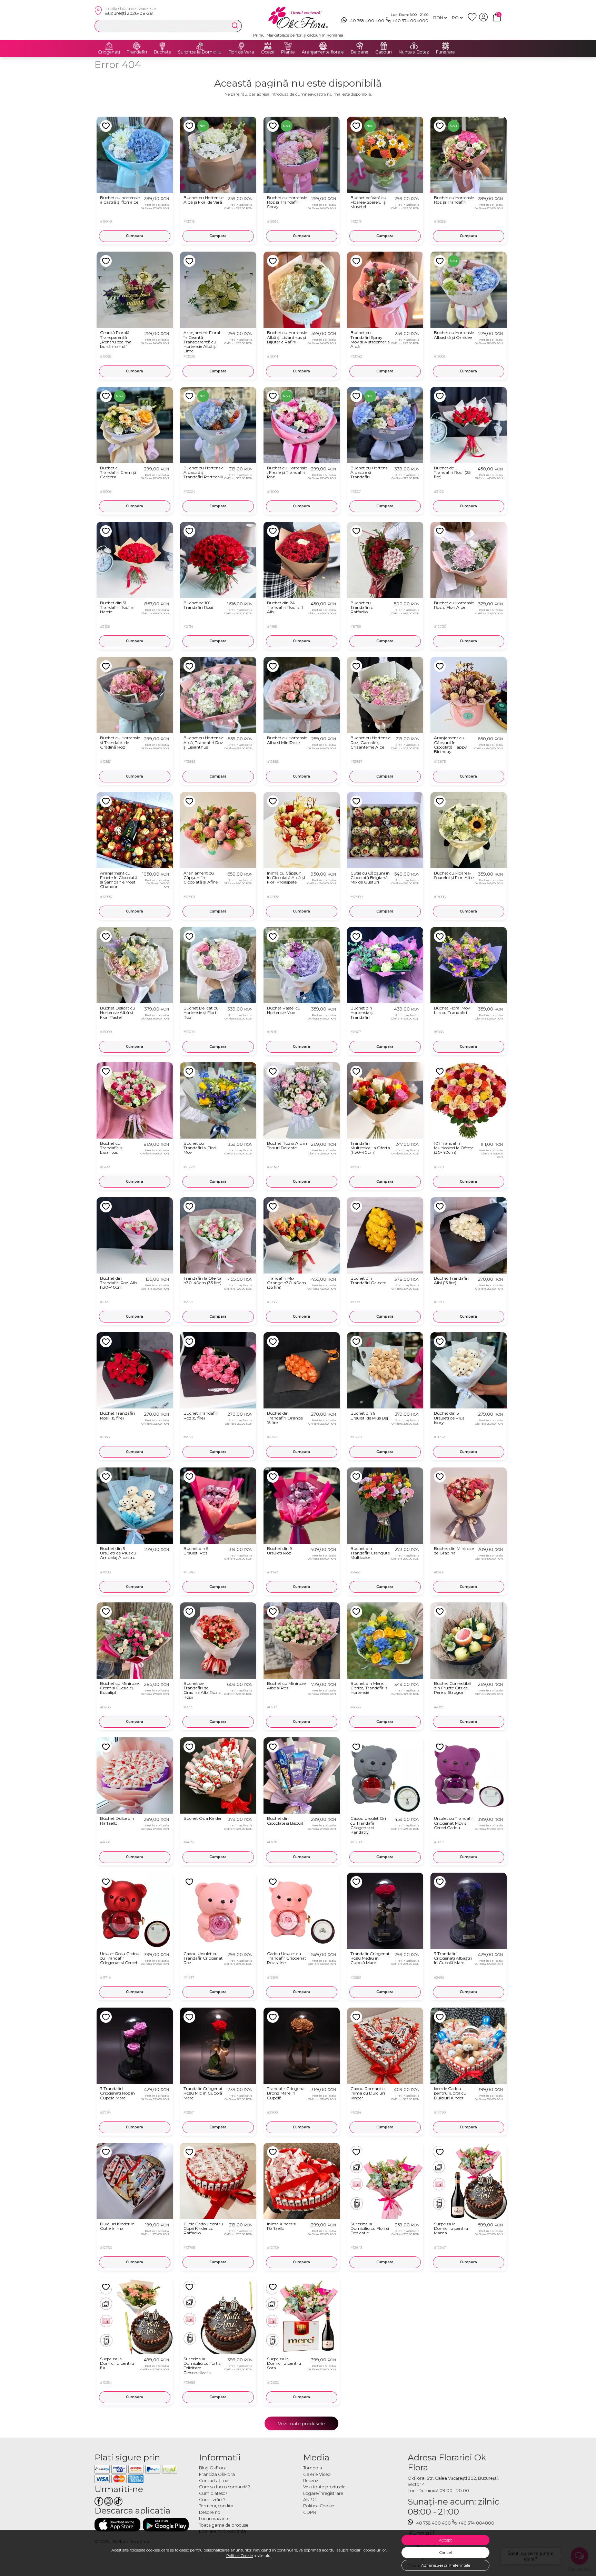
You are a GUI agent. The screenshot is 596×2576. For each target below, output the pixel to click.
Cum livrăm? (212, 2500)
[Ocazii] (268, 46)
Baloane (360, 52)
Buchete (162, 52)
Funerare (445, 52)
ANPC (309, 2500)
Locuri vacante (214, 2519)
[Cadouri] (384, 46)
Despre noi (210, 2512)
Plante (288, 52)
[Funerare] (446, 46)
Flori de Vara (241, 52)
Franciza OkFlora (217, 2474)
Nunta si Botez (414, 52)
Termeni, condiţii (216, 2506)
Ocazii (268, 52)
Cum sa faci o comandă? (225, 2487)
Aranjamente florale (323, 52)
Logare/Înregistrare (323, 2493)
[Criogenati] (109, 46)
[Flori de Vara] (241, 46)
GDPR (310, 2512)
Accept (445, 2540)
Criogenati (109, 52)
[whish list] (473, 20)
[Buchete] (162, 46)
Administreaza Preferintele (446, 2565)
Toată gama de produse (224, 2525)
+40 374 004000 (410, 21)
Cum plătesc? (213, 2493)
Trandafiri (137, 52)
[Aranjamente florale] (323, 46)
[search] (235, 26)
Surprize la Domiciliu (200, 52)
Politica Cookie (240, 2556)
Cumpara (135, 236)
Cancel (446, 2553)
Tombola (313, 2468)
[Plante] (288, 46)
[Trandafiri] (137, 46)
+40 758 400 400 (366, 21)
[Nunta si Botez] (414, 46)
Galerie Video (317, 2474)
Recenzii (312, 2481)
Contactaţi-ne (214, 2481)
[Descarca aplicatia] (117, 2525)
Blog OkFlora (213, 2468)
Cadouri (384, 52)
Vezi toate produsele (301, 2423)
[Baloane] (360, 46)
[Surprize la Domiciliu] (200, 46)
